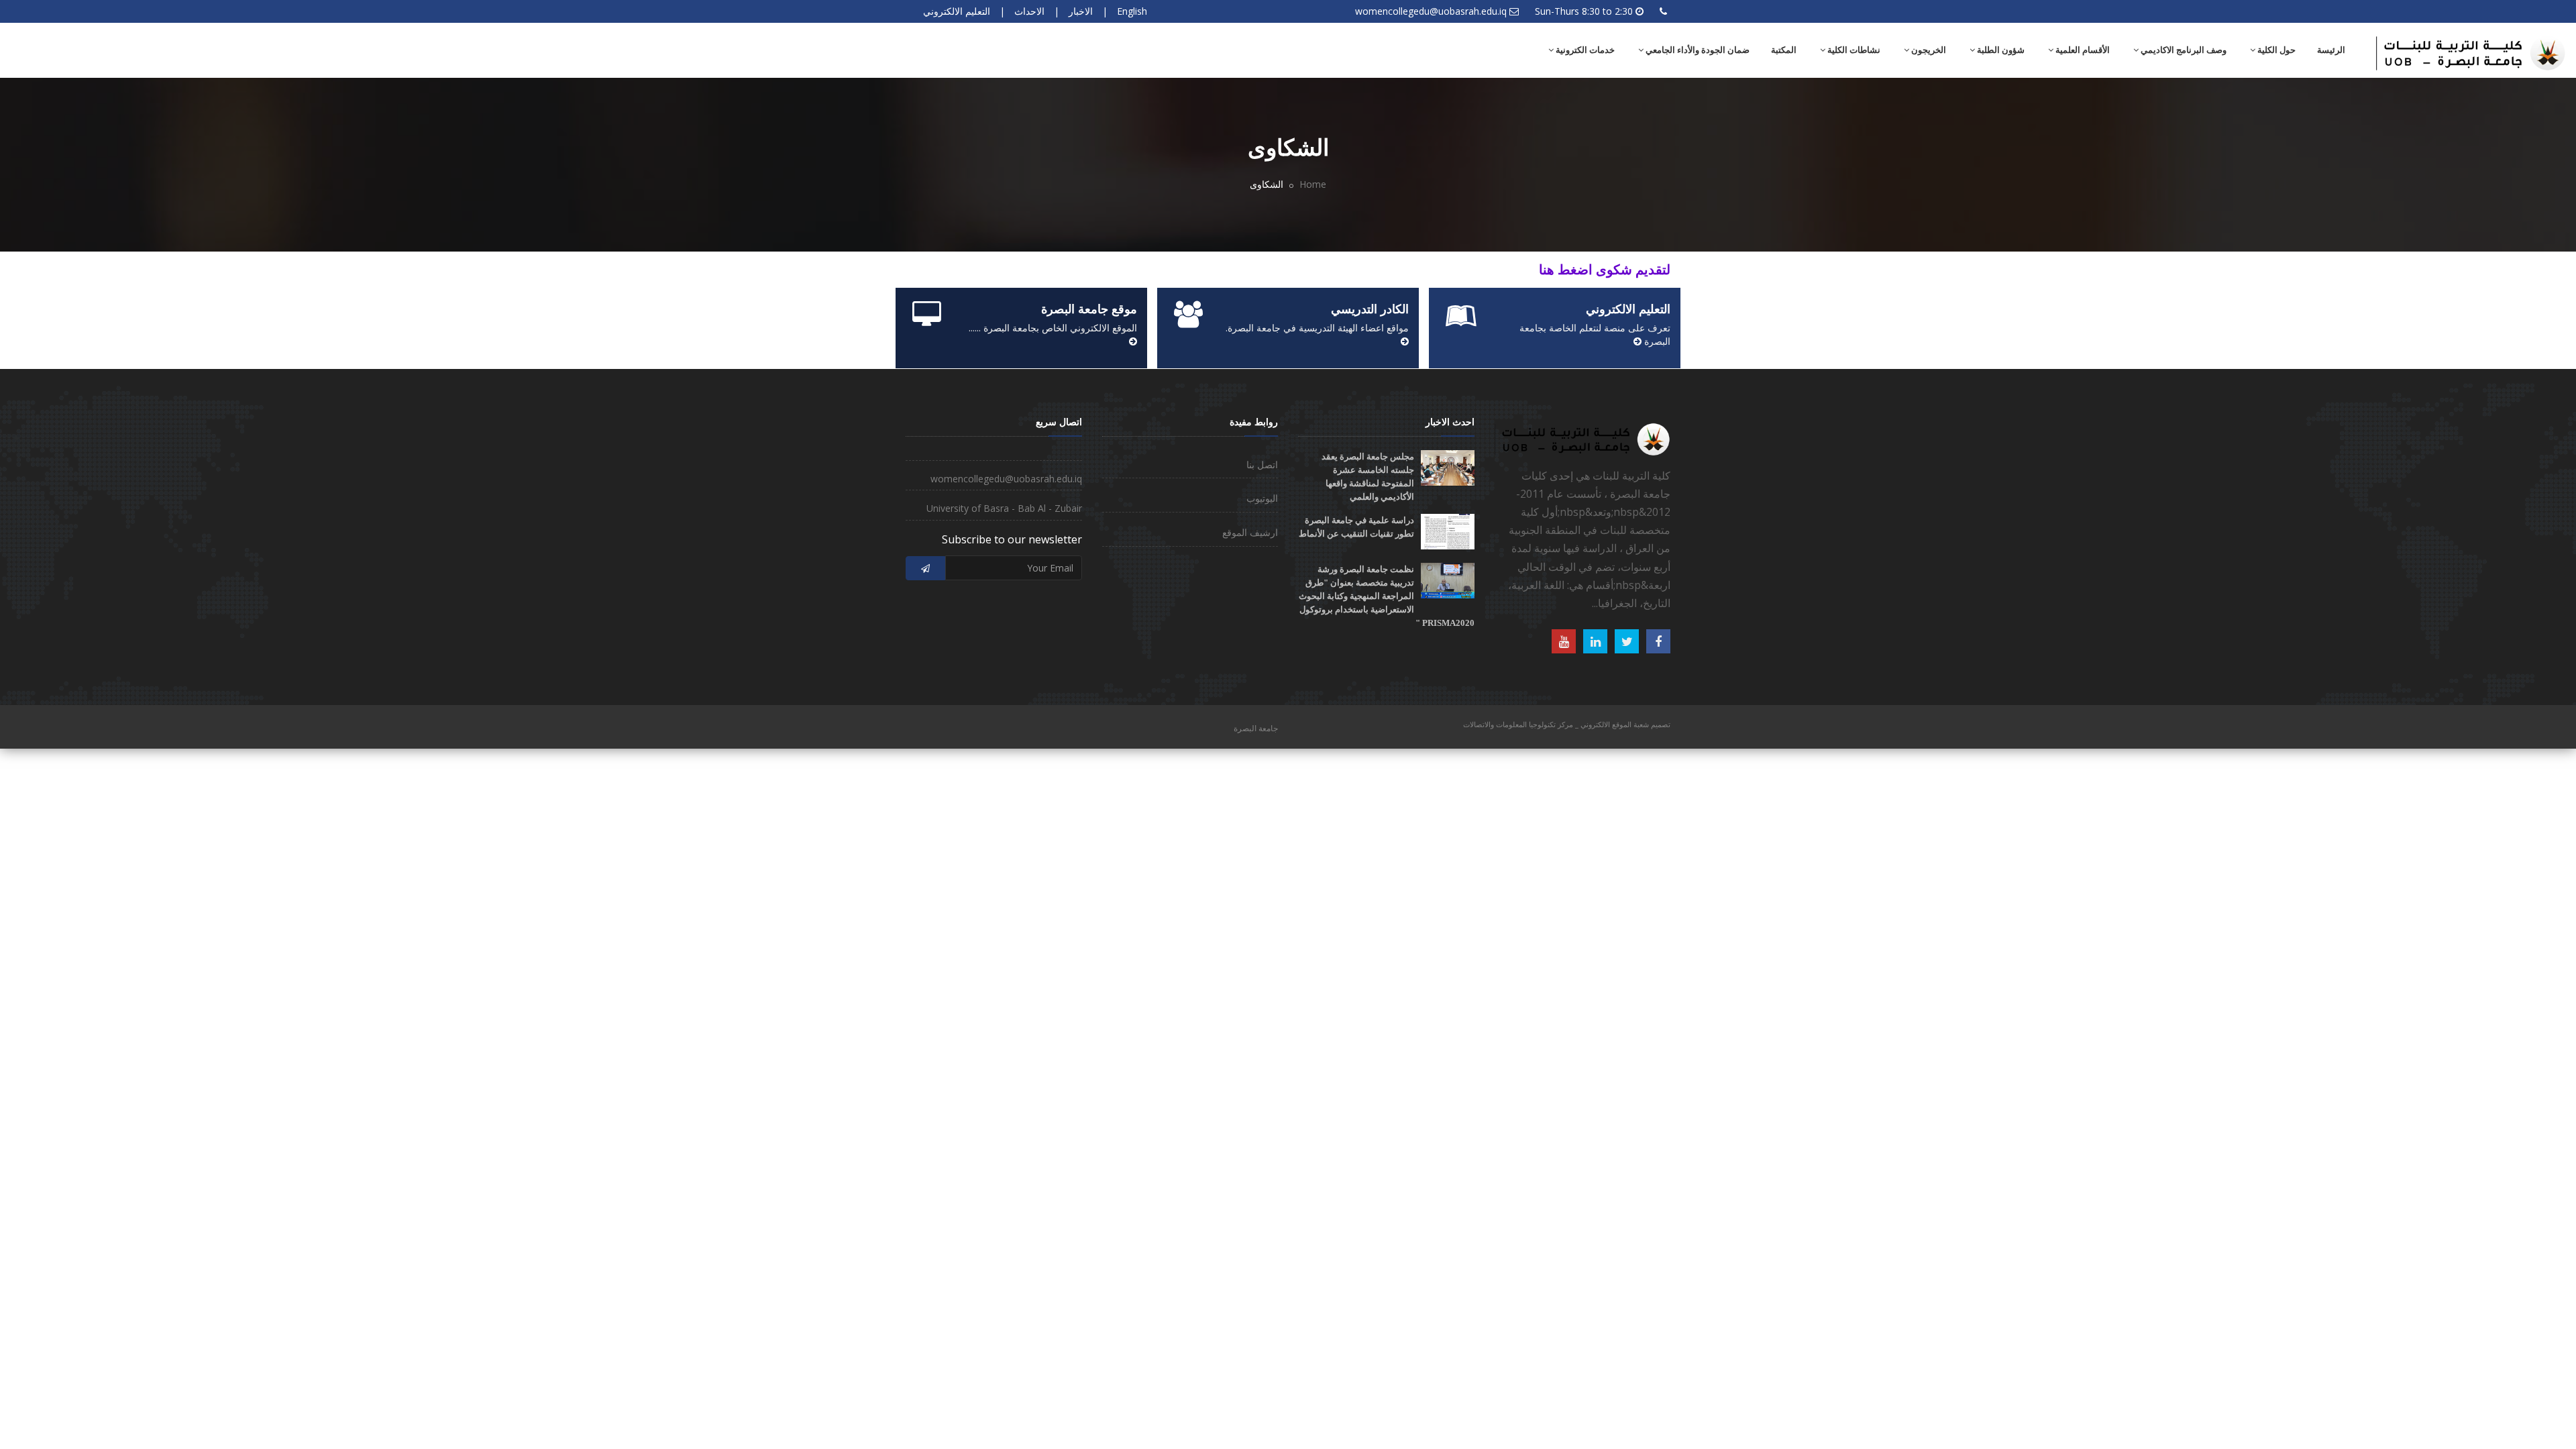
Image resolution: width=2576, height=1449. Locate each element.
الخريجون (1928, 50)
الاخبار (1081, 11)
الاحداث (1029, 11)
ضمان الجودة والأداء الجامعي (1697, 50)
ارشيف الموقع (1250, 532)
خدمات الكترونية (1584, 50)
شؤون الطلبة (2000, 50)
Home (1313, 184)
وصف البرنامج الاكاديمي (2183, 50)
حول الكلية (2275, 50)
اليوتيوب (1262, 498)
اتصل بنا (1262, 465)
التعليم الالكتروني (957, 11)
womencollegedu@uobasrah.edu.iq (1431, 11)
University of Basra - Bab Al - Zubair (1004, 508)
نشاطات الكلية (1853, 50)
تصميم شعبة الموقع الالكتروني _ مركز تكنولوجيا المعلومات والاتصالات (1567, 724)
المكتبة (1784, 50)
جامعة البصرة (1256, 728)
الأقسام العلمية (2082, 50)
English (1132, 11)
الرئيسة (2331, 50)
